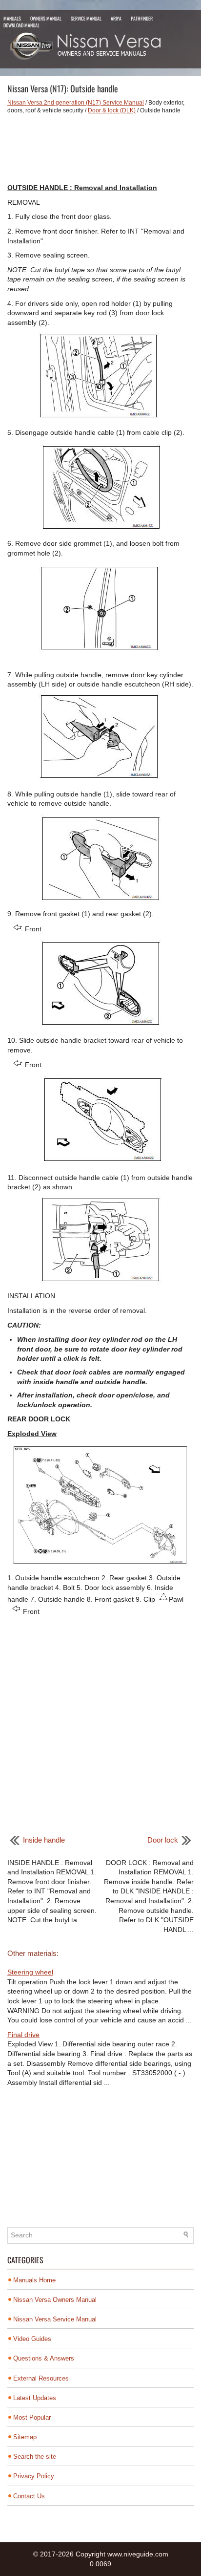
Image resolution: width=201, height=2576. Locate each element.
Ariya (116, 18)
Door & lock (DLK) (112, 110)
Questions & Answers (44, 2358)
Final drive (23, 2035)
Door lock (163, 1840)
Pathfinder (142, 18)
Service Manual (86, 18)
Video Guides (32, 2339)
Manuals (12, 18)
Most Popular (32, 2417)
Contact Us (29, 2496)
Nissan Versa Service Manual (55, 2319)
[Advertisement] (100, 149)
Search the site (35, 2457)
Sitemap (25, 2437)
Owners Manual (46, 18)
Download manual (21, 25)
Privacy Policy (34, 2476)
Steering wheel (30, 1972)
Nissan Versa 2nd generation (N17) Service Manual (76, 103)
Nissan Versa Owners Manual (55, 2300)
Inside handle (44, 1840)
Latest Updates (35, 2398)
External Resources (41, 2378)
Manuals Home (34, 2280)
